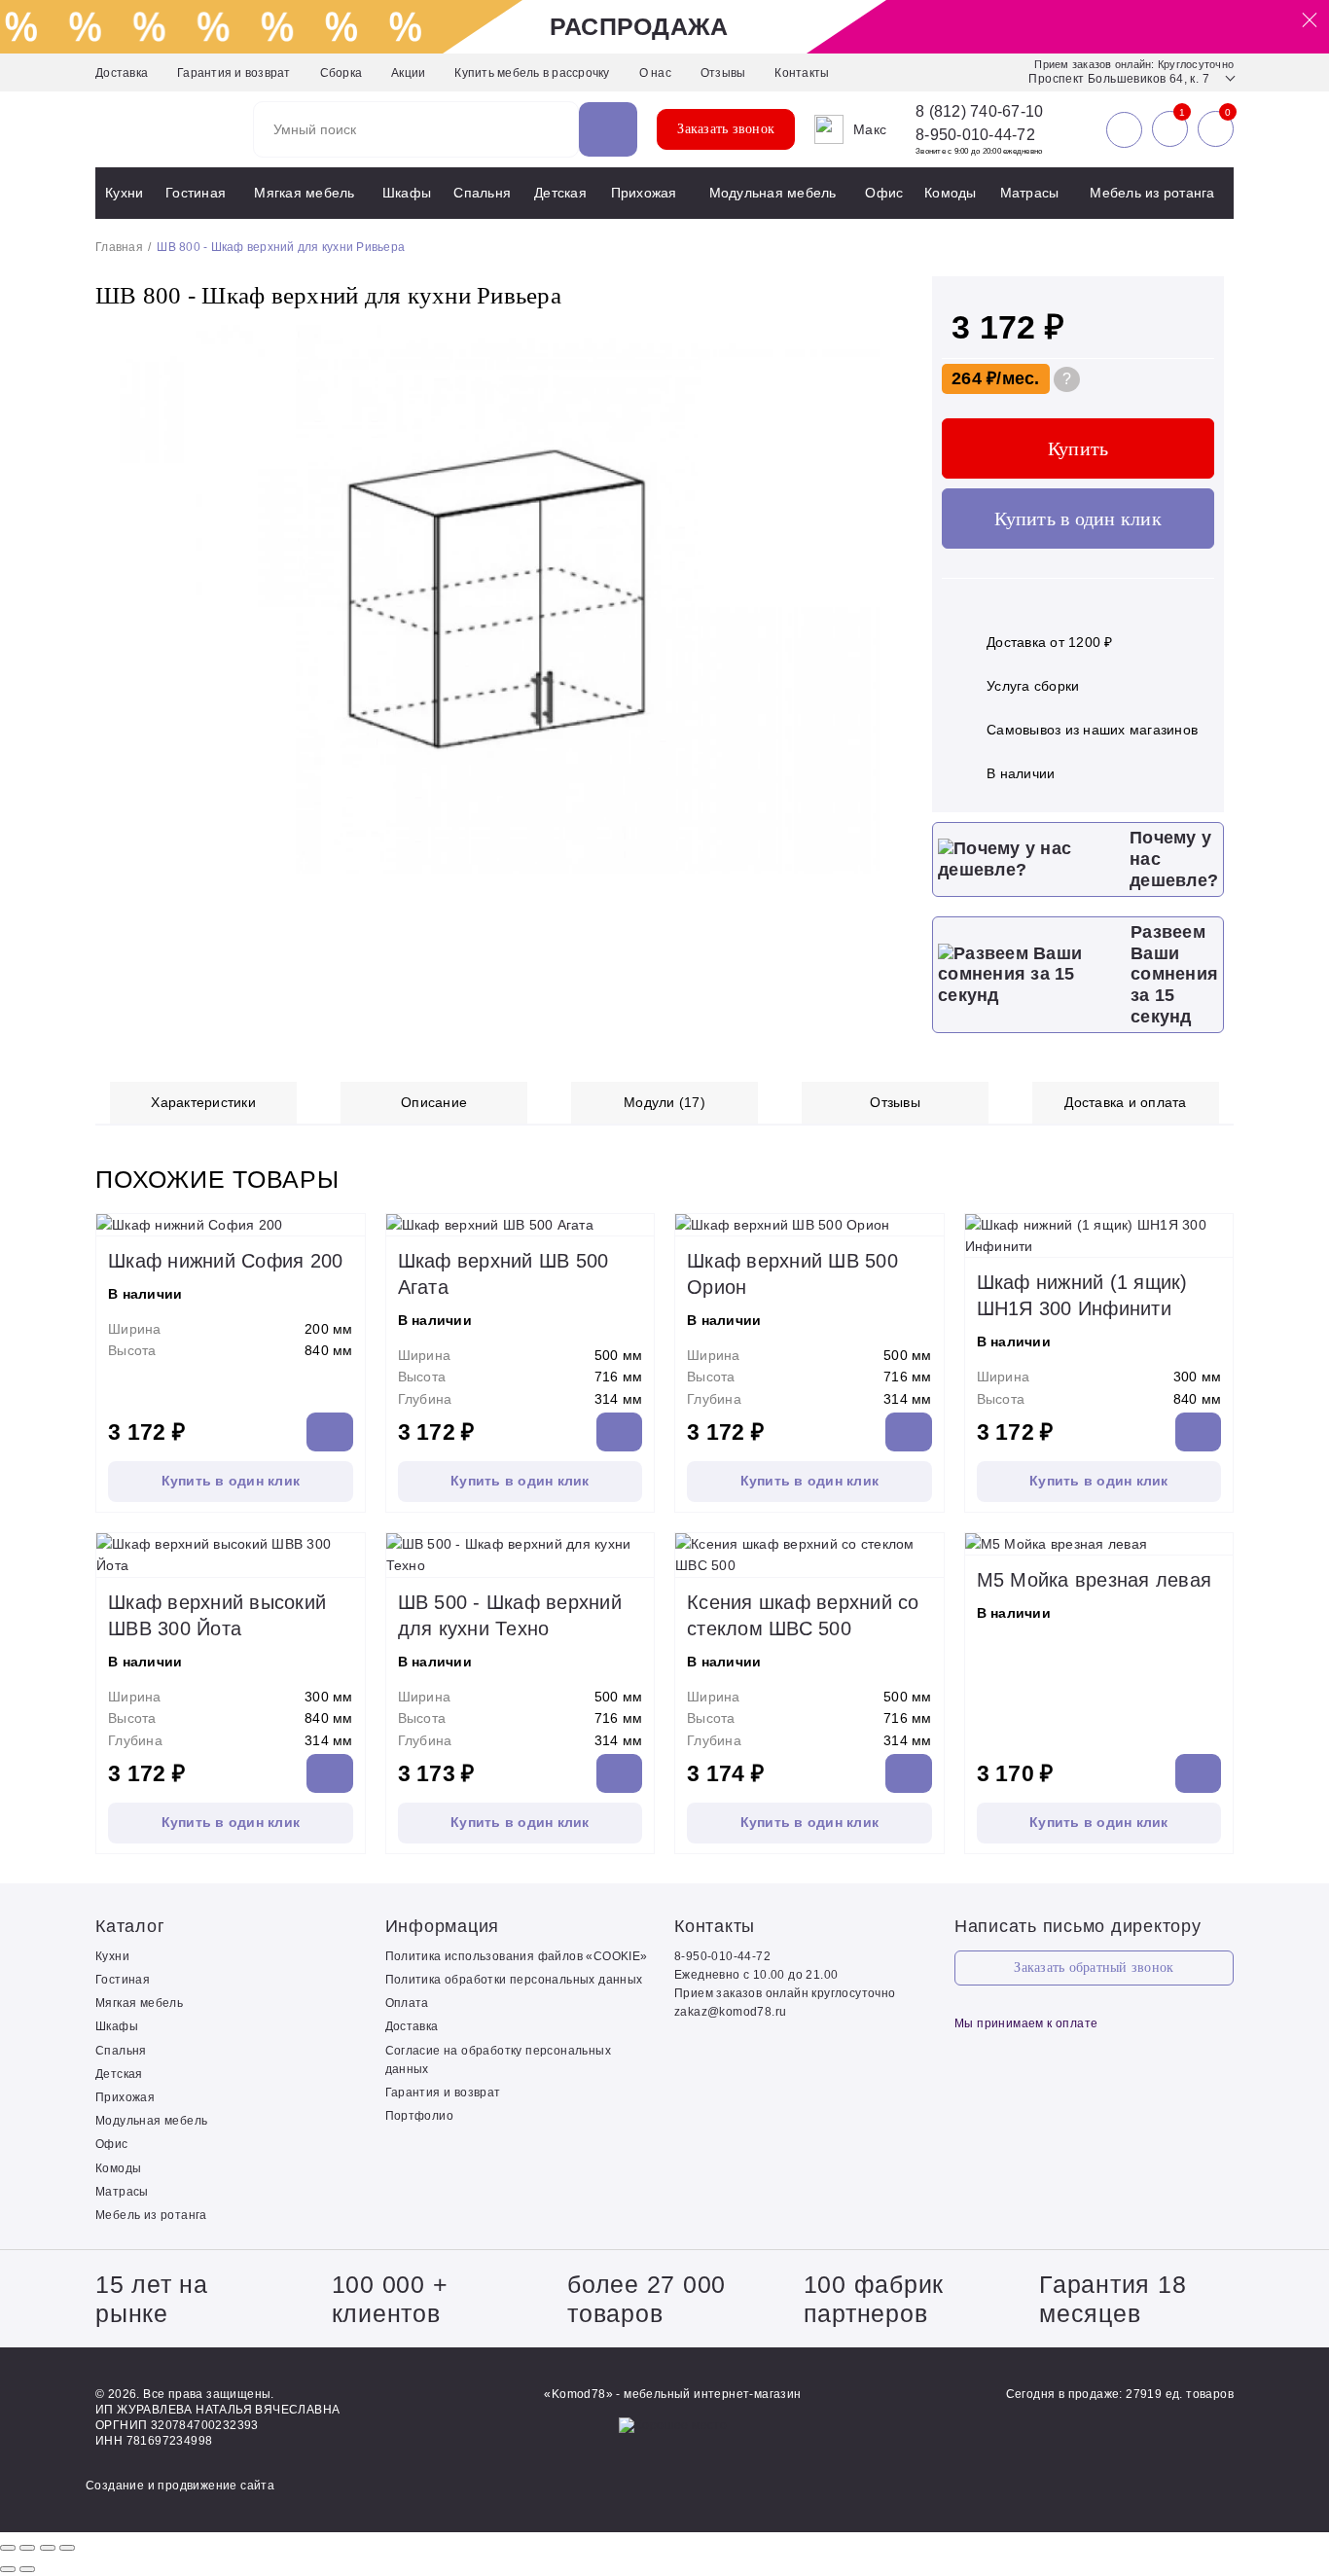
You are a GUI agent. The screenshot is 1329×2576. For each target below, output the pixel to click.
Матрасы (1030, 193)
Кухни (124, 193)
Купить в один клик (1078, 519)
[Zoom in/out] (67, 2548)
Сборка (341, 73)
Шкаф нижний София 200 (225, 1261)
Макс (870, 129)
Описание (434, 1102)
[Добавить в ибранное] (879, 870)
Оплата (407, 2003)
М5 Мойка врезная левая (1095, 1580)
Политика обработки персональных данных (514, 1980)
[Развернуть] (48, 2548)
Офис (884, 193)
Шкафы (407, 193)
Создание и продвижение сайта (180, 2486)
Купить (1078, 448)
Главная (119, 247)
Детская (560, 193)
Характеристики (203, 1102)
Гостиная (196, 193)
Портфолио (420, 2116)
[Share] (27, 2548)
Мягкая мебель (304, 193)
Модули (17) (664, 1102)
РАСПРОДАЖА (639, 26)
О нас (655, 73)
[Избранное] (1170, 129)
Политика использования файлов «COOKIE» (517, 1956)
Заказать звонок (726, 129)
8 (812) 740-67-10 (979, 112)
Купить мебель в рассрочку (532, 73)
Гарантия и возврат (234, 73)
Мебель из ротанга (1152, 193)
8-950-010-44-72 (975, 135)
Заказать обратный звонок (1094, 1968)
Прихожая (644, 193)
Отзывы (723, 73)
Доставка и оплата (1125, 1102)
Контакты (802, 73)
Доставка (122, 73)
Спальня (482, 193)
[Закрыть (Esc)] (8, 2548)
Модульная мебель (773, 193)
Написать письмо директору (1078, 1926)
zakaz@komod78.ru (730, 2012)
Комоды (951, 193)
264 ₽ (974, 378)
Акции (408, 73)
